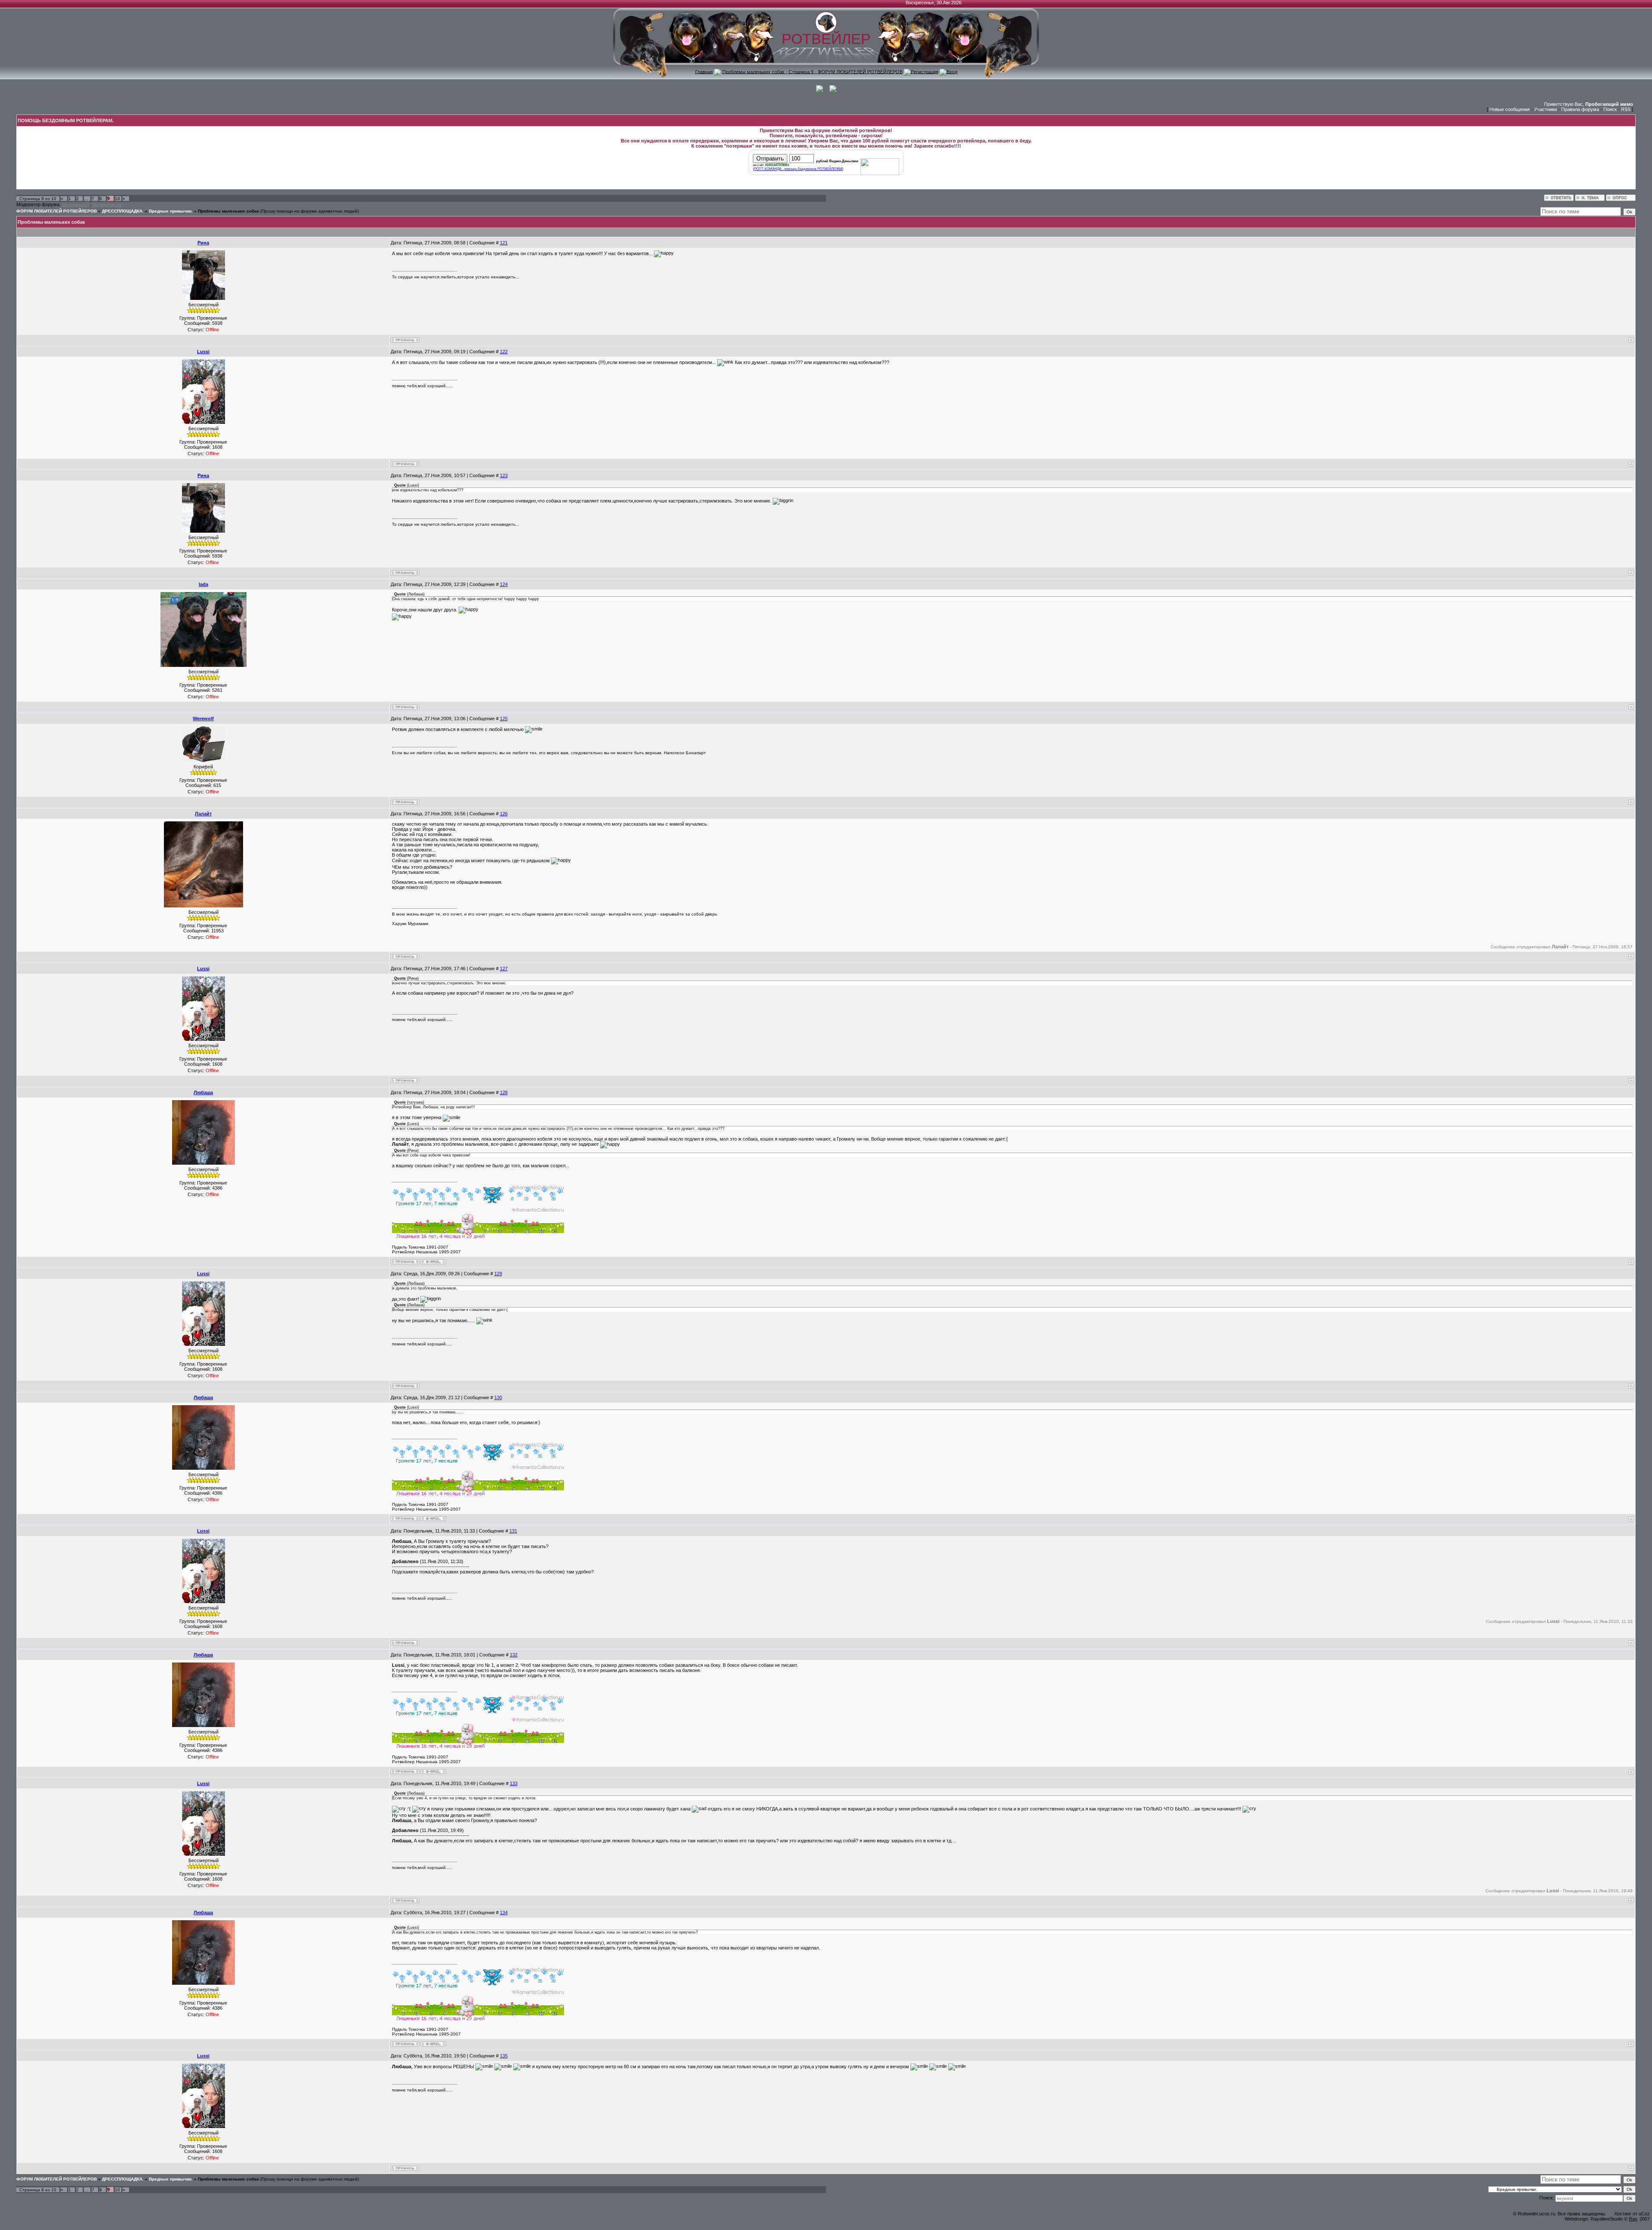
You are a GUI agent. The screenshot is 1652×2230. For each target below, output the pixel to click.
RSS (1626, 109)
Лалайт (203, 814)
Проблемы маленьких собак (228, 211)
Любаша (203, 1092)
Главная (704, 71)
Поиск (1610, 109)
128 (504, 1092)
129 (498, 1274)
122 (504, 352)
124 (504, 584)
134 (504, 1912)
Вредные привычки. (171, 211)
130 (498, 1397)
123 (504, 475)
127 (504, 968)
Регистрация (925, 71)
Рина (203, 243)
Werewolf (203, 719)
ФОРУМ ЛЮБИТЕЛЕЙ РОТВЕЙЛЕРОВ (57, 211)
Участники (1546, 109)
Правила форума (1580, 109)
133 (514, 1783)
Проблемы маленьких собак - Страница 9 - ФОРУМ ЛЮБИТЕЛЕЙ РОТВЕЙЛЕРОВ (812, 71)
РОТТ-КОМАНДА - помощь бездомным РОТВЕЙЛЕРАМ (798, 169)
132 (514, 1655)
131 (513, 1531)
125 (504, 719)
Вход (952, 71)
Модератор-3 (76, 205)
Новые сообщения (1510, 109)
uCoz (1644, 2214)
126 (504, 814)
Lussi (203, 352)
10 (117, 199)
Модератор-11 (107, 205)
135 (504, 2056)
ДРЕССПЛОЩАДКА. (123, 211)
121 (504, 243)
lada (203, 584)
